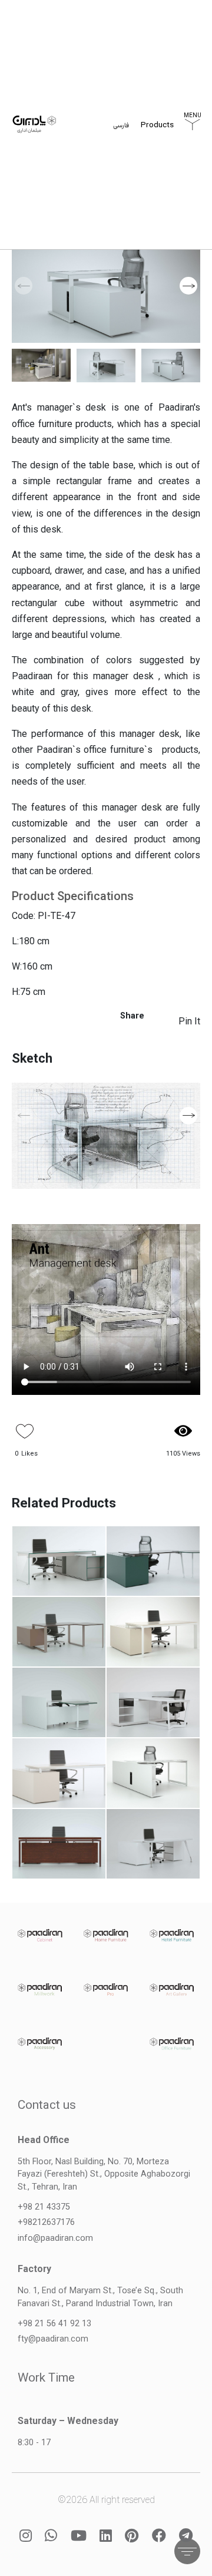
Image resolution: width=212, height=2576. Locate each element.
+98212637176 (46, 2222)
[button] (188, 286)
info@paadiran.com (55, 2238)
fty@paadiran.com (53, 2339)
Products (157, 128)
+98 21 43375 (44, 2207)
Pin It (189, 1021)
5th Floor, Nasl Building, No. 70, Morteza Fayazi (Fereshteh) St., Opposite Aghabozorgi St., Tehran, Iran (104, 2174)
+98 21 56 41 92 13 (54, 2324)
